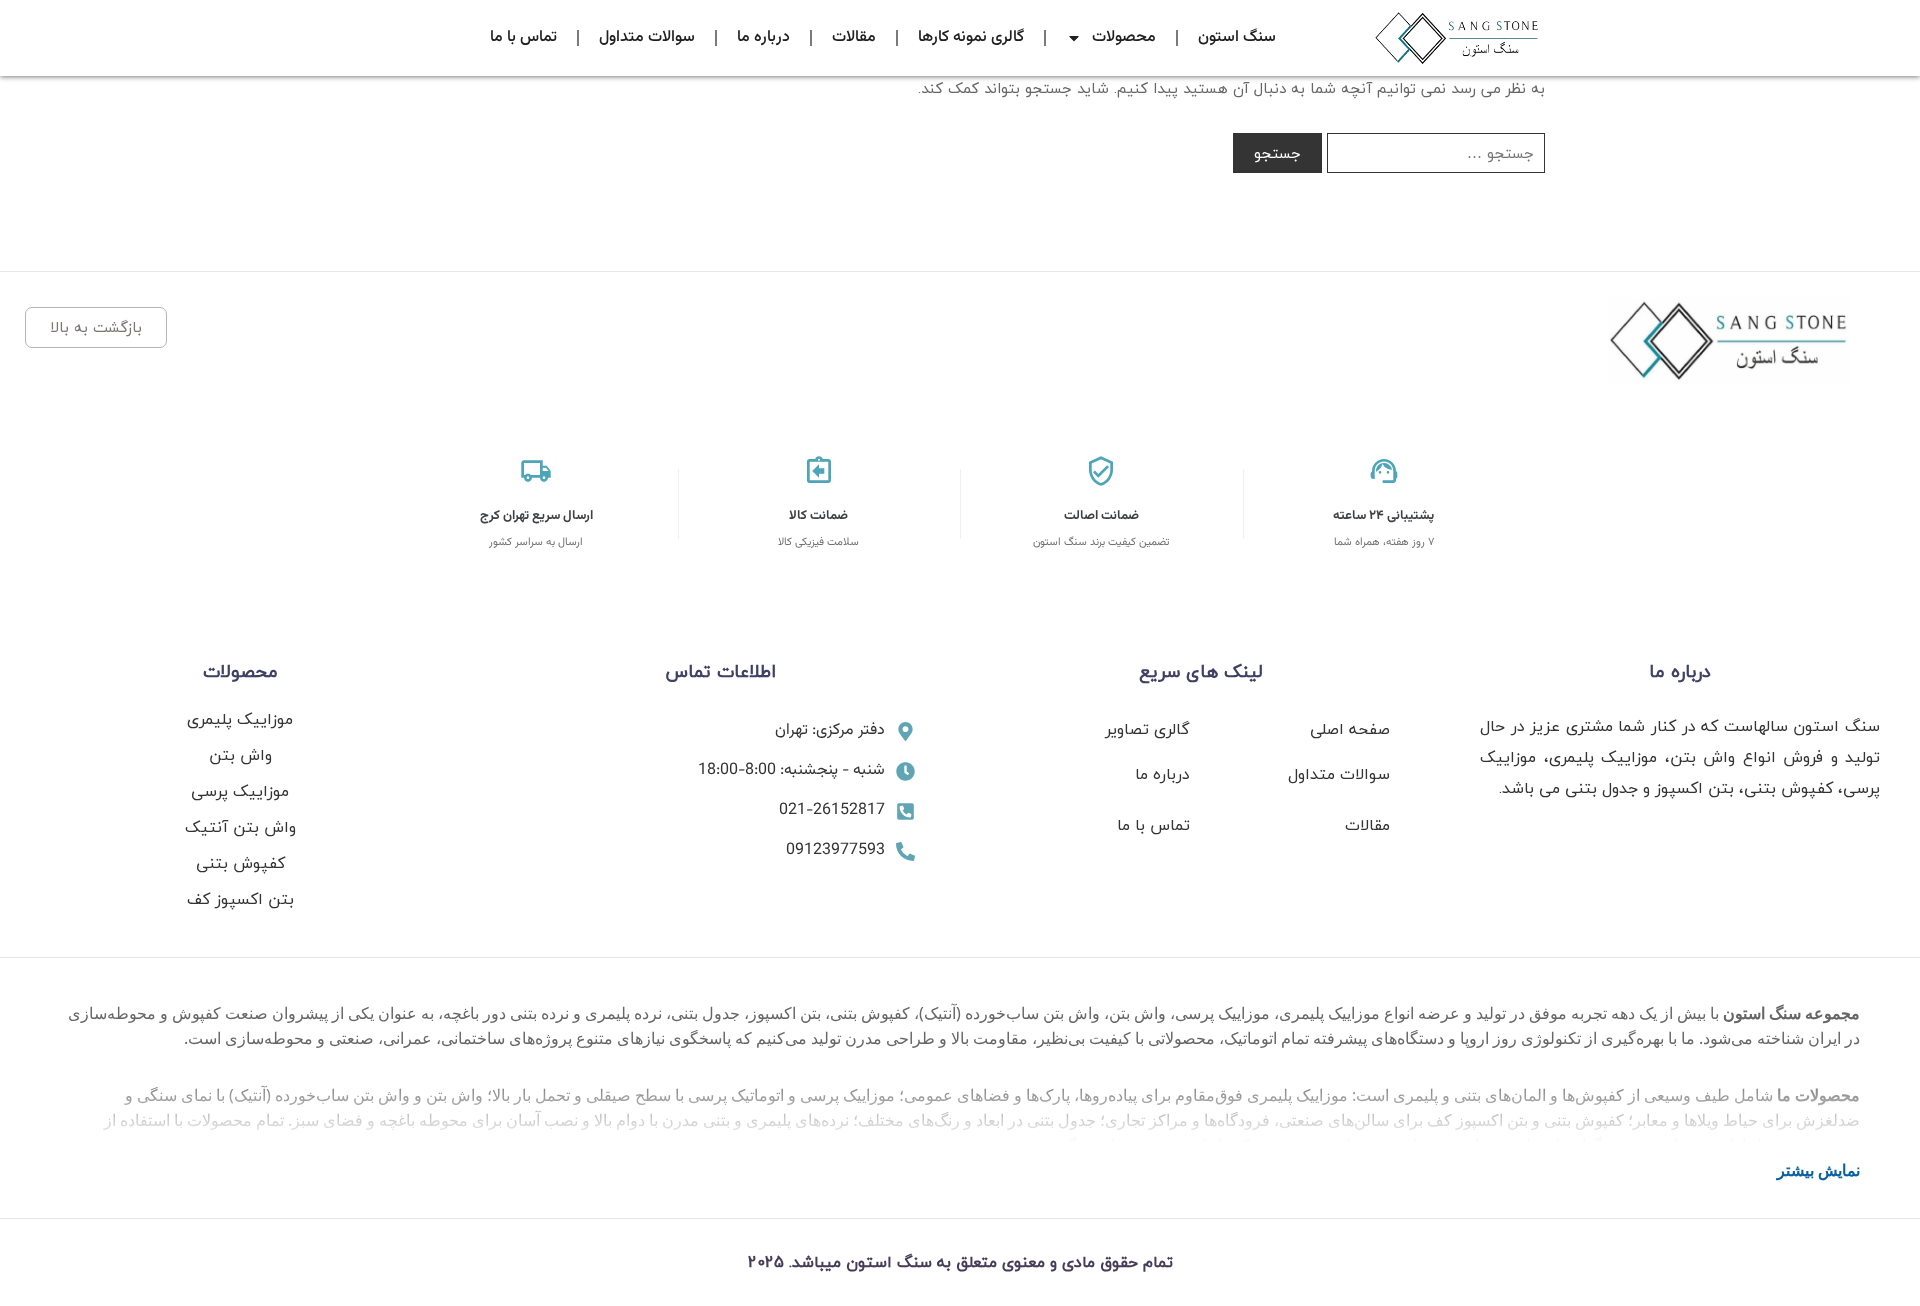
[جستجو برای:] (1436, 153)
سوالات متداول (647, 37)
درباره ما (763, 37)
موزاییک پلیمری (240, 719)
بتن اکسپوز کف (240, 899)
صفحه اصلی (1350, 729)
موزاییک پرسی (240, 791)
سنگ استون (1237, 37)
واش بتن (240, 755)
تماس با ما (523, 37)
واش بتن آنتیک (240, 827)
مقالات (854, 37)
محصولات (1124, 37)
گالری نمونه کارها (971, 37)
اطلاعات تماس (720, 671)
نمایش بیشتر (1818, 1170)
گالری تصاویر (1147, 729)
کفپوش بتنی (240, 863)
